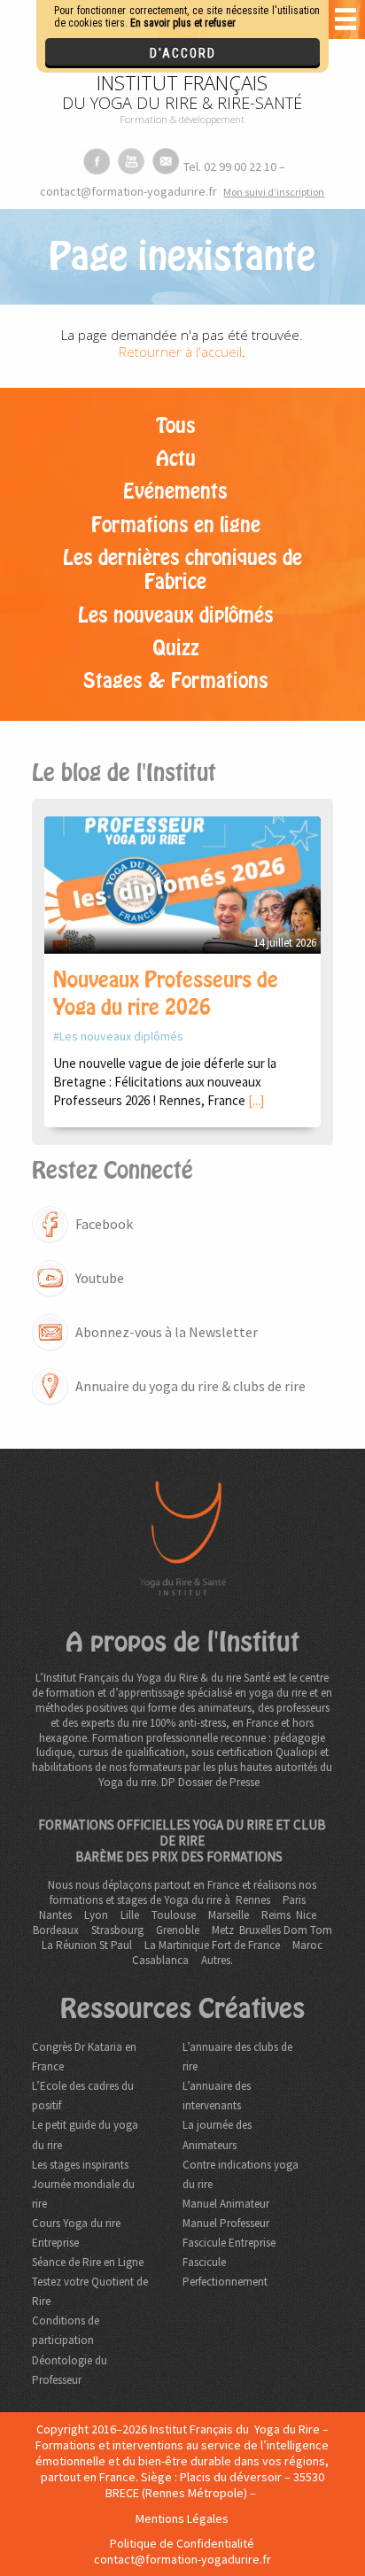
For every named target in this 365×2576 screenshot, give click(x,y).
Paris (294, 1900)
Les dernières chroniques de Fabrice (182, 570)
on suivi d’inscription (274, 192)
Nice (306, 1915)
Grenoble (178, 1930)
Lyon (96, 1915)
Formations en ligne (176, 525)
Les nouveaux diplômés (176, 615)
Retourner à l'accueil (180, 352)
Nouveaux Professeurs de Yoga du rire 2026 (166, 994)
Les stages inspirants (80, 2165)
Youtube (100, 1278)
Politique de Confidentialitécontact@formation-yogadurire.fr (182, 2551)
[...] (256, 1100)
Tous (176, 426)
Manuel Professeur (226, 2223)
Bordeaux (56, 1930)
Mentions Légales (182, 2518)
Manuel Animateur (226, 2204)
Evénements (175, 491)
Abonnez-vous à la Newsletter (167, 1332)
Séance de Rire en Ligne (88, 2262)
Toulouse (174, 1915)
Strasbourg (117, 1930)
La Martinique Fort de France (212, 1945)
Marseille (229, 1915)
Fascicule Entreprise (229, 2243)
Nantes (55, 1915)
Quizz (176, 648)
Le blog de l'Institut (124, 773)
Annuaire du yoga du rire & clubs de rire (190, 1386)
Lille (130, 1915)
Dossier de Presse (219, 1782)
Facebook (104, 1224)
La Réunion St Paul (87, 1945)
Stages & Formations (176, 681)
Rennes (253, 1900)
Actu (176, 459)
